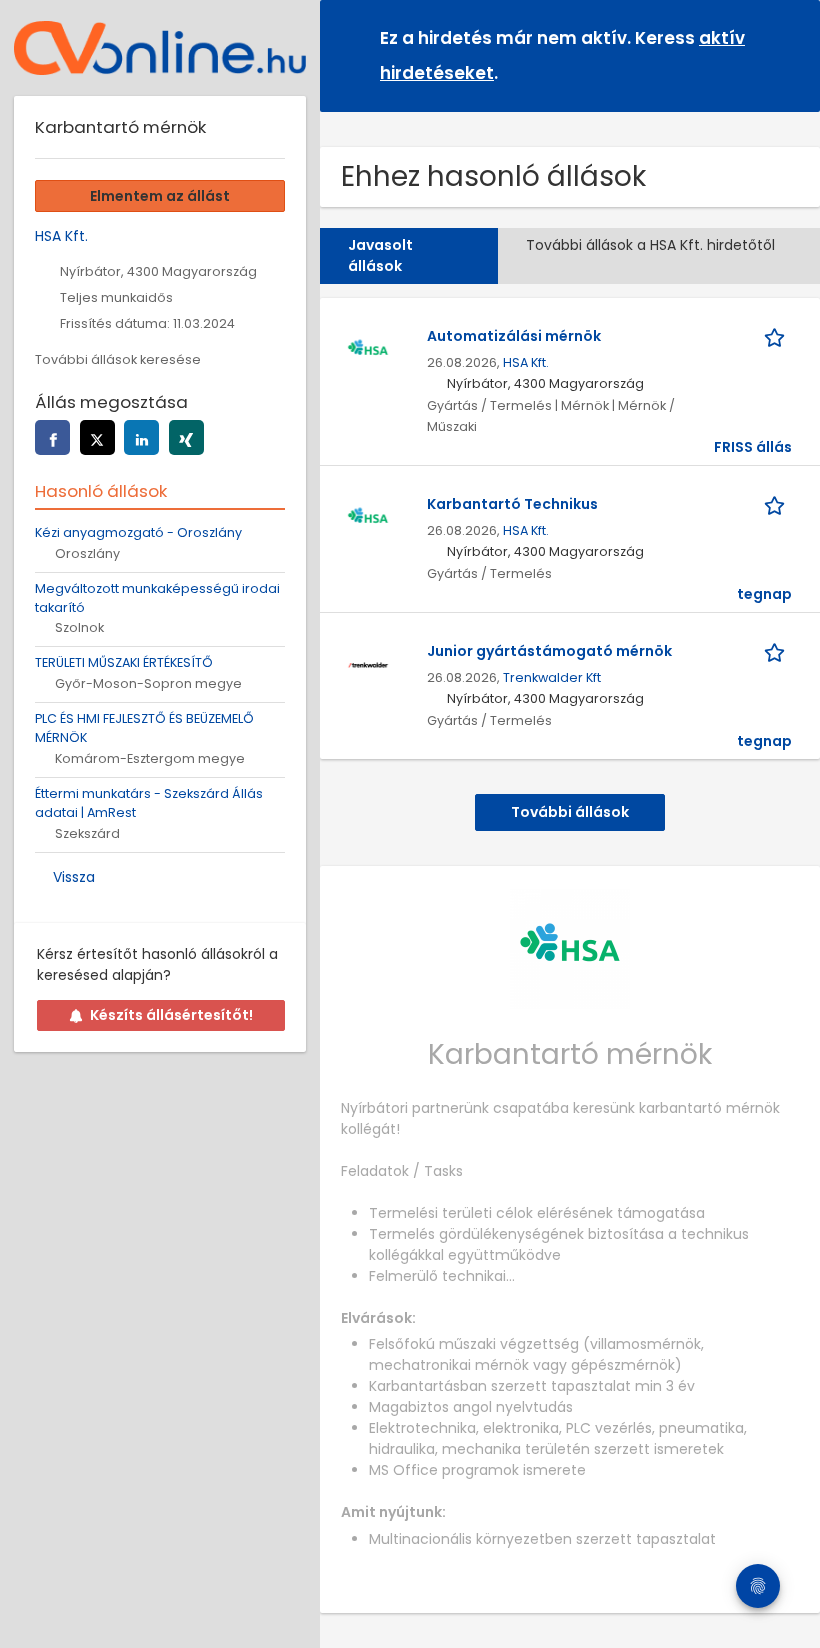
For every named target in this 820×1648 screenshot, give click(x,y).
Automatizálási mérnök (514, 336)
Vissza (74, 877)
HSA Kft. (526, 362)
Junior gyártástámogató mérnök (549, 651)
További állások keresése (118, 359)
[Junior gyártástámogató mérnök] (368, 663)
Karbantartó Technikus (512, 504)
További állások (570, 812)
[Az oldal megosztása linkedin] (141, 437)
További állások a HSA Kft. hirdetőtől (650, 245)
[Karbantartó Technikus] (368, 516)
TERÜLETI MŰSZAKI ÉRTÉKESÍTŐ (124, 662)
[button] (789, 54)
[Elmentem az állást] (778, 336)
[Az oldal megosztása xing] (186, 437)
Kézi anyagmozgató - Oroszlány (138, 532)
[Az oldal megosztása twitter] (97, 437)
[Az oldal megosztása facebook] (52, 437)
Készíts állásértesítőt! (171, 1015)
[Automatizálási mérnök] (368, 348)
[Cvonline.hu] (160, 48)
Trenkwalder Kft (552, 677)
